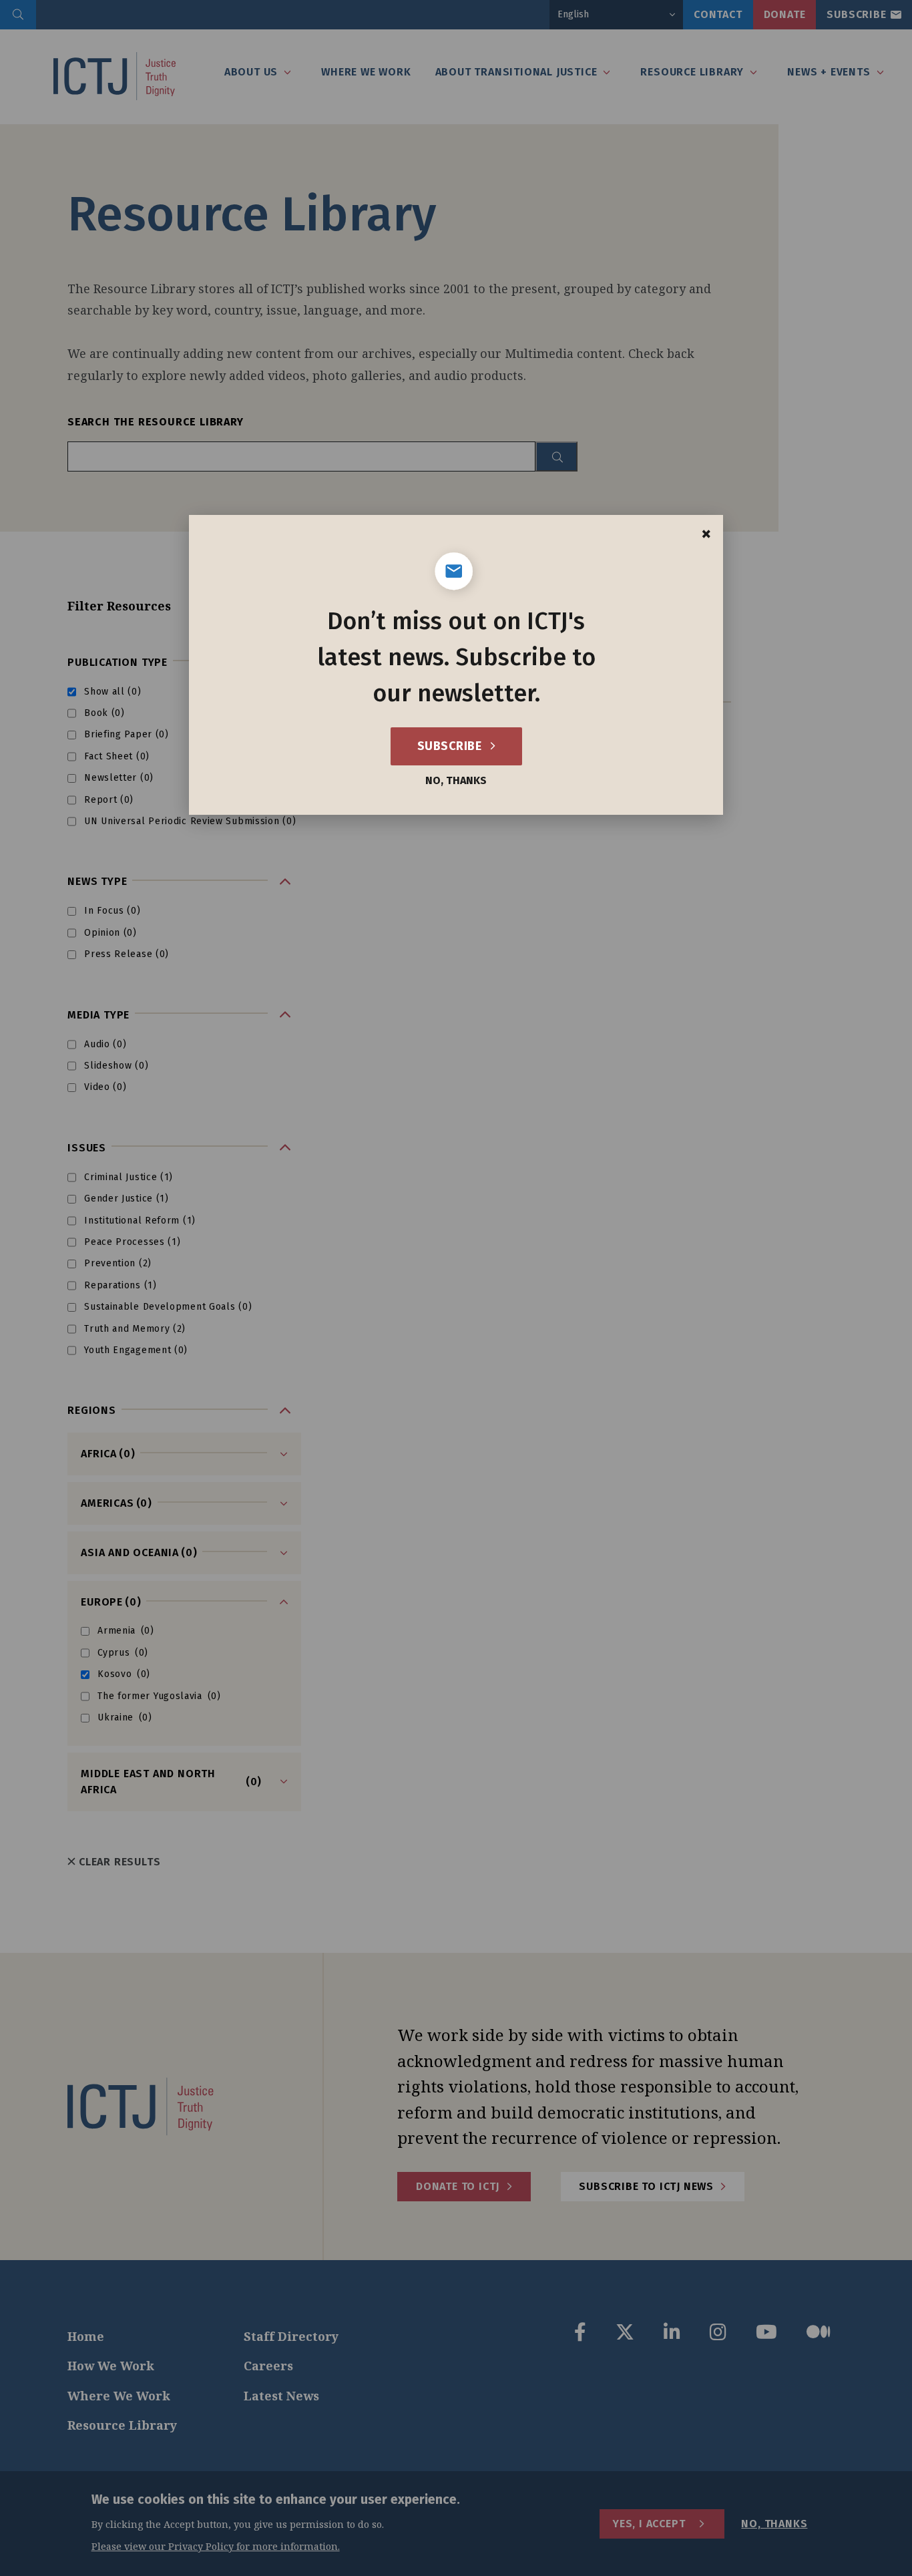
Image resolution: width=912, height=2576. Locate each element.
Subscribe (451, 746)
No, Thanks (456, 781)
